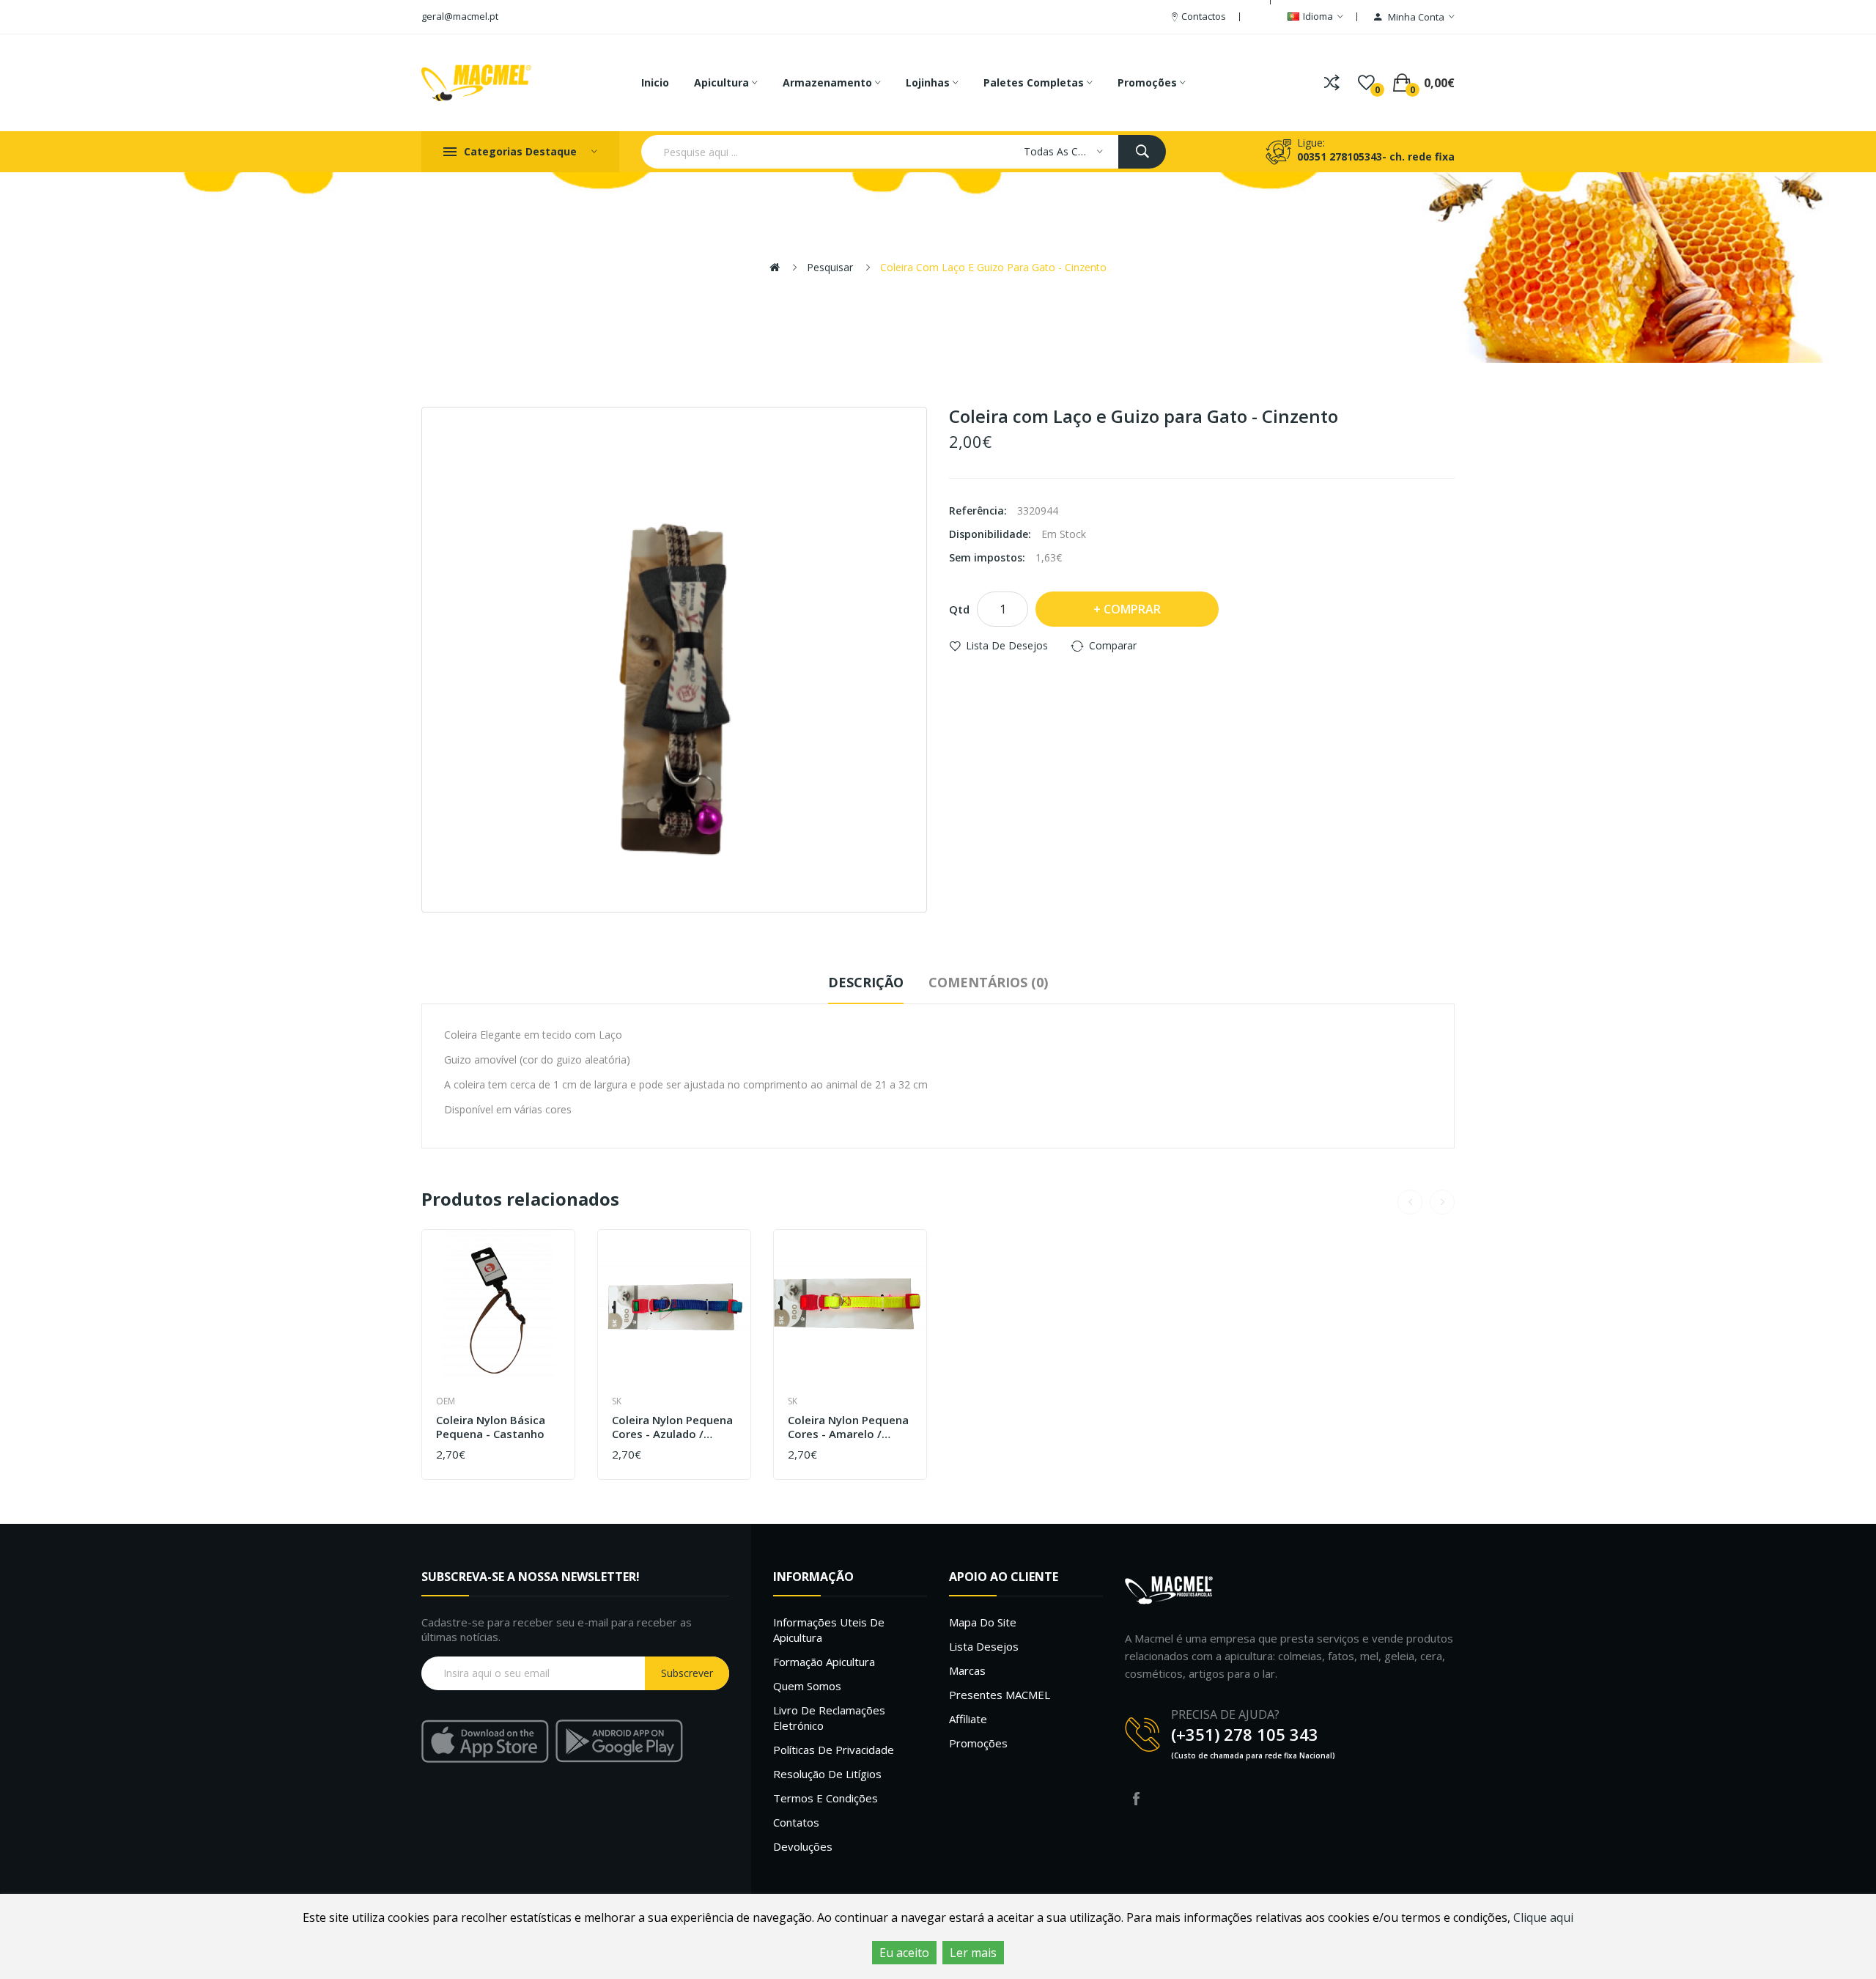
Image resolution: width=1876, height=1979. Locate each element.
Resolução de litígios (827, 1774)
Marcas (967, 1670)
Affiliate (968, 1719)
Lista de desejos (1007, 645)
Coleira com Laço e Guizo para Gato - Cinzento (993, 267)
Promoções (978, 1743)
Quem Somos (807, 1686)
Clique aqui (1543, 1917)
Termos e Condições (826, 1798)
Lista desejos (984, 1646)
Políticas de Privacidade (834, 1750)
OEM (446, 1401)
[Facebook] (1136, 1799)
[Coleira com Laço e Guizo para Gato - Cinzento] (674, 660)
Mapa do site (983, 1622)
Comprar (1132, 609)
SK (617, 1401)
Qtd (959, 609)
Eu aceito (904, 1953)
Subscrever (687, 1673)
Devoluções (803, 1846)
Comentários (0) (988, 982)
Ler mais (973, 1953)
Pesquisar (830, 267)
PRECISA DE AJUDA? (1225, 1714)
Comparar (1113, 645)
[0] (1366, 83)
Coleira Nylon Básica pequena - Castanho (491, 1427)
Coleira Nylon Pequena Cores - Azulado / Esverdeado (672, 1427)
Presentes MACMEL (1000, 1695)
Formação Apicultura (824, 1662)
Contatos (796, 1822)
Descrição (866, 982)
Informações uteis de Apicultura (829, 1630)
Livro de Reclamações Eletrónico (829, 1718)
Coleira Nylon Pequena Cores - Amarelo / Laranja (848, 1427)
